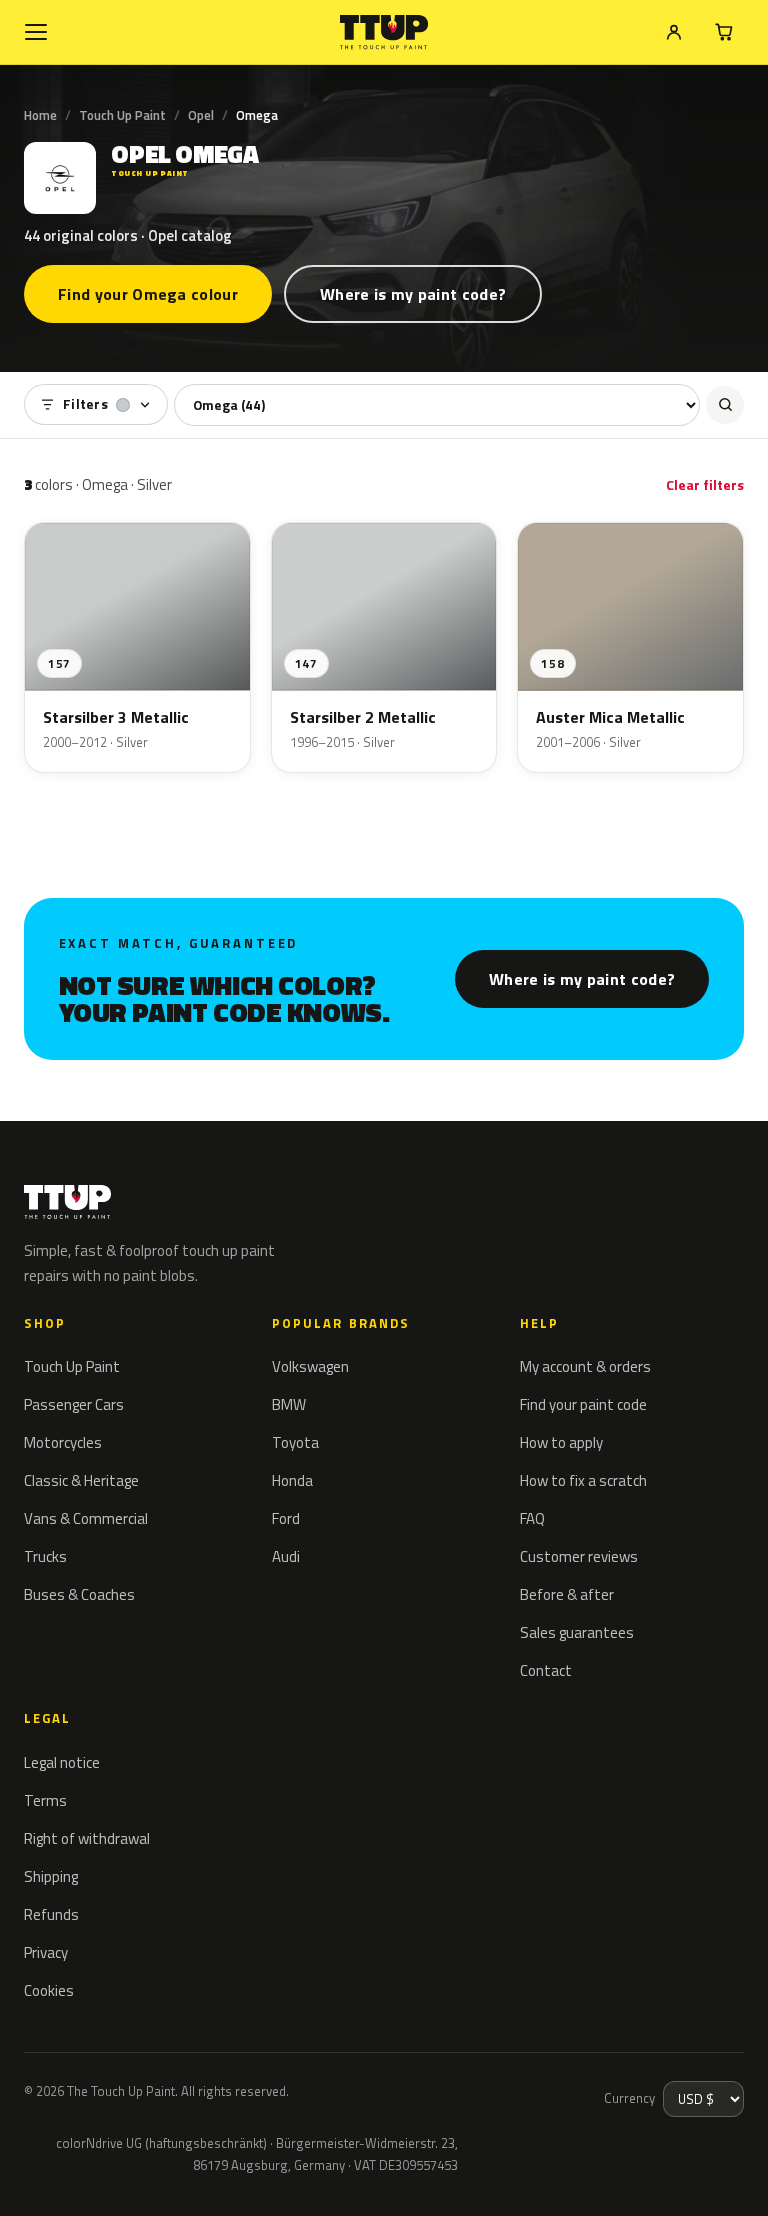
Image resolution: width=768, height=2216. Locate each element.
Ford (286, 1518)
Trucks (45, 1556)
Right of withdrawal (87, 1838)
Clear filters (705, 484)
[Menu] (36, 32)
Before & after (567, 1594)
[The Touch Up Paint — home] (384, 32)
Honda (292, 1480)
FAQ (532, 1518)
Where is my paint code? (413, 294)
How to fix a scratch (583, 1480)
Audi (286, 1556)
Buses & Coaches (79, 1594)
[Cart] (724, 32)
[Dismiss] (88, 2174)
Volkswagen (310, 1366)
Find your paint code (583, 1404)
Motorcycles (63, 1442)
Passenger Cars (74, 1404)
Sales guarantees (577, 1632)
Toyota (295, 1442)
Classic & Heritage (81, 1480)
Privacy (46, 1952)
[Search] (725, 405)
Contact (546, 1670)
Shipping (51, 1876)
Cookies (49, 1990)
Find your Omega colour (148, 294)
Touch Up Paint (122, 115)
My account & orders (585, 1366)
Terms (45, 1800)
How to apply (561, 1442)
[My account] (674, 32)
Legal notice (62, 1762)
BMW (289, 1404)
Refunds (51, 1914)
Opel (201, 115)
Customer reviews (579, 1556)
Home (40, 115)
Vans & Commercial (86, 1518)
